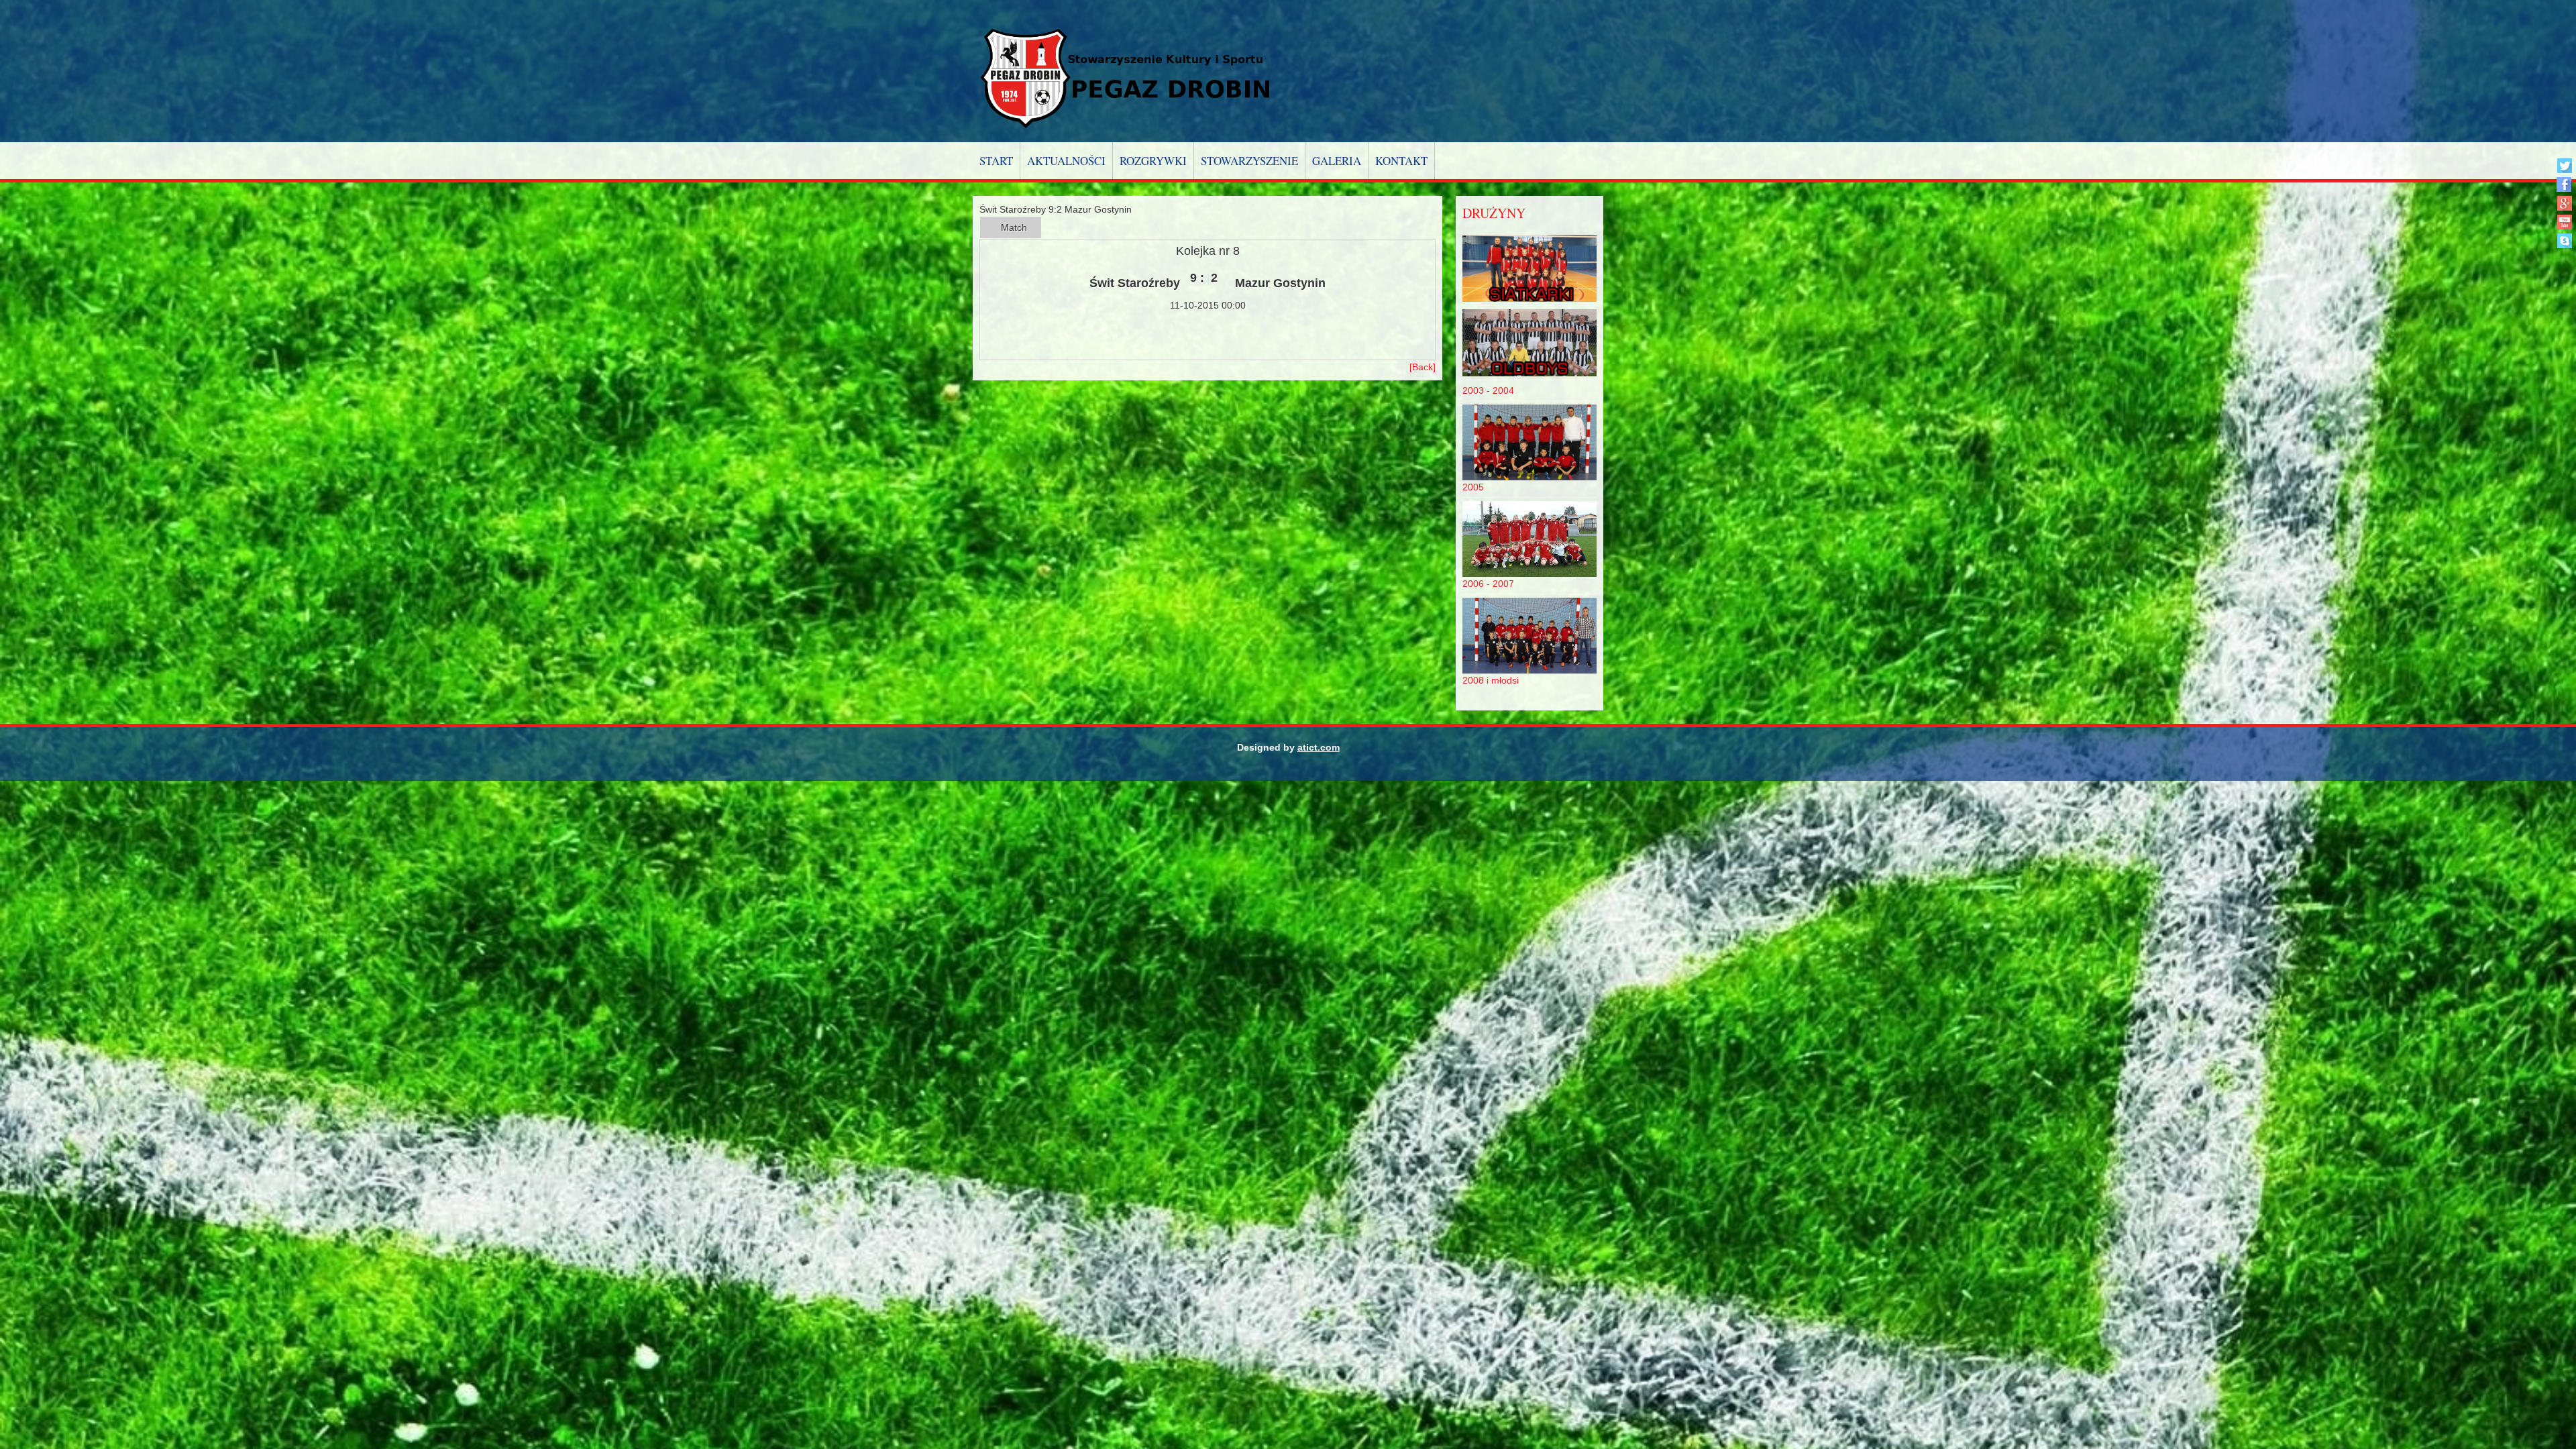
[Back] (1423, 367)
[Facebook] (2564, 184)
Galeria (1337, 161)
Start (996, 161)
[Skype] (2564, 240)
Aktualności (1066, 161)
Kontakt (1401, 161)
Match (1014, 227)
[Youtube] (2564, 222)
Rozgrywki (1153, 161)
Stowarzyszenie (1249, 161)
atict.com (1319, 747)
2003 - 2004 (1488, 390)
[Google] (2564, 203)
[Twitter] (2564, 165)
